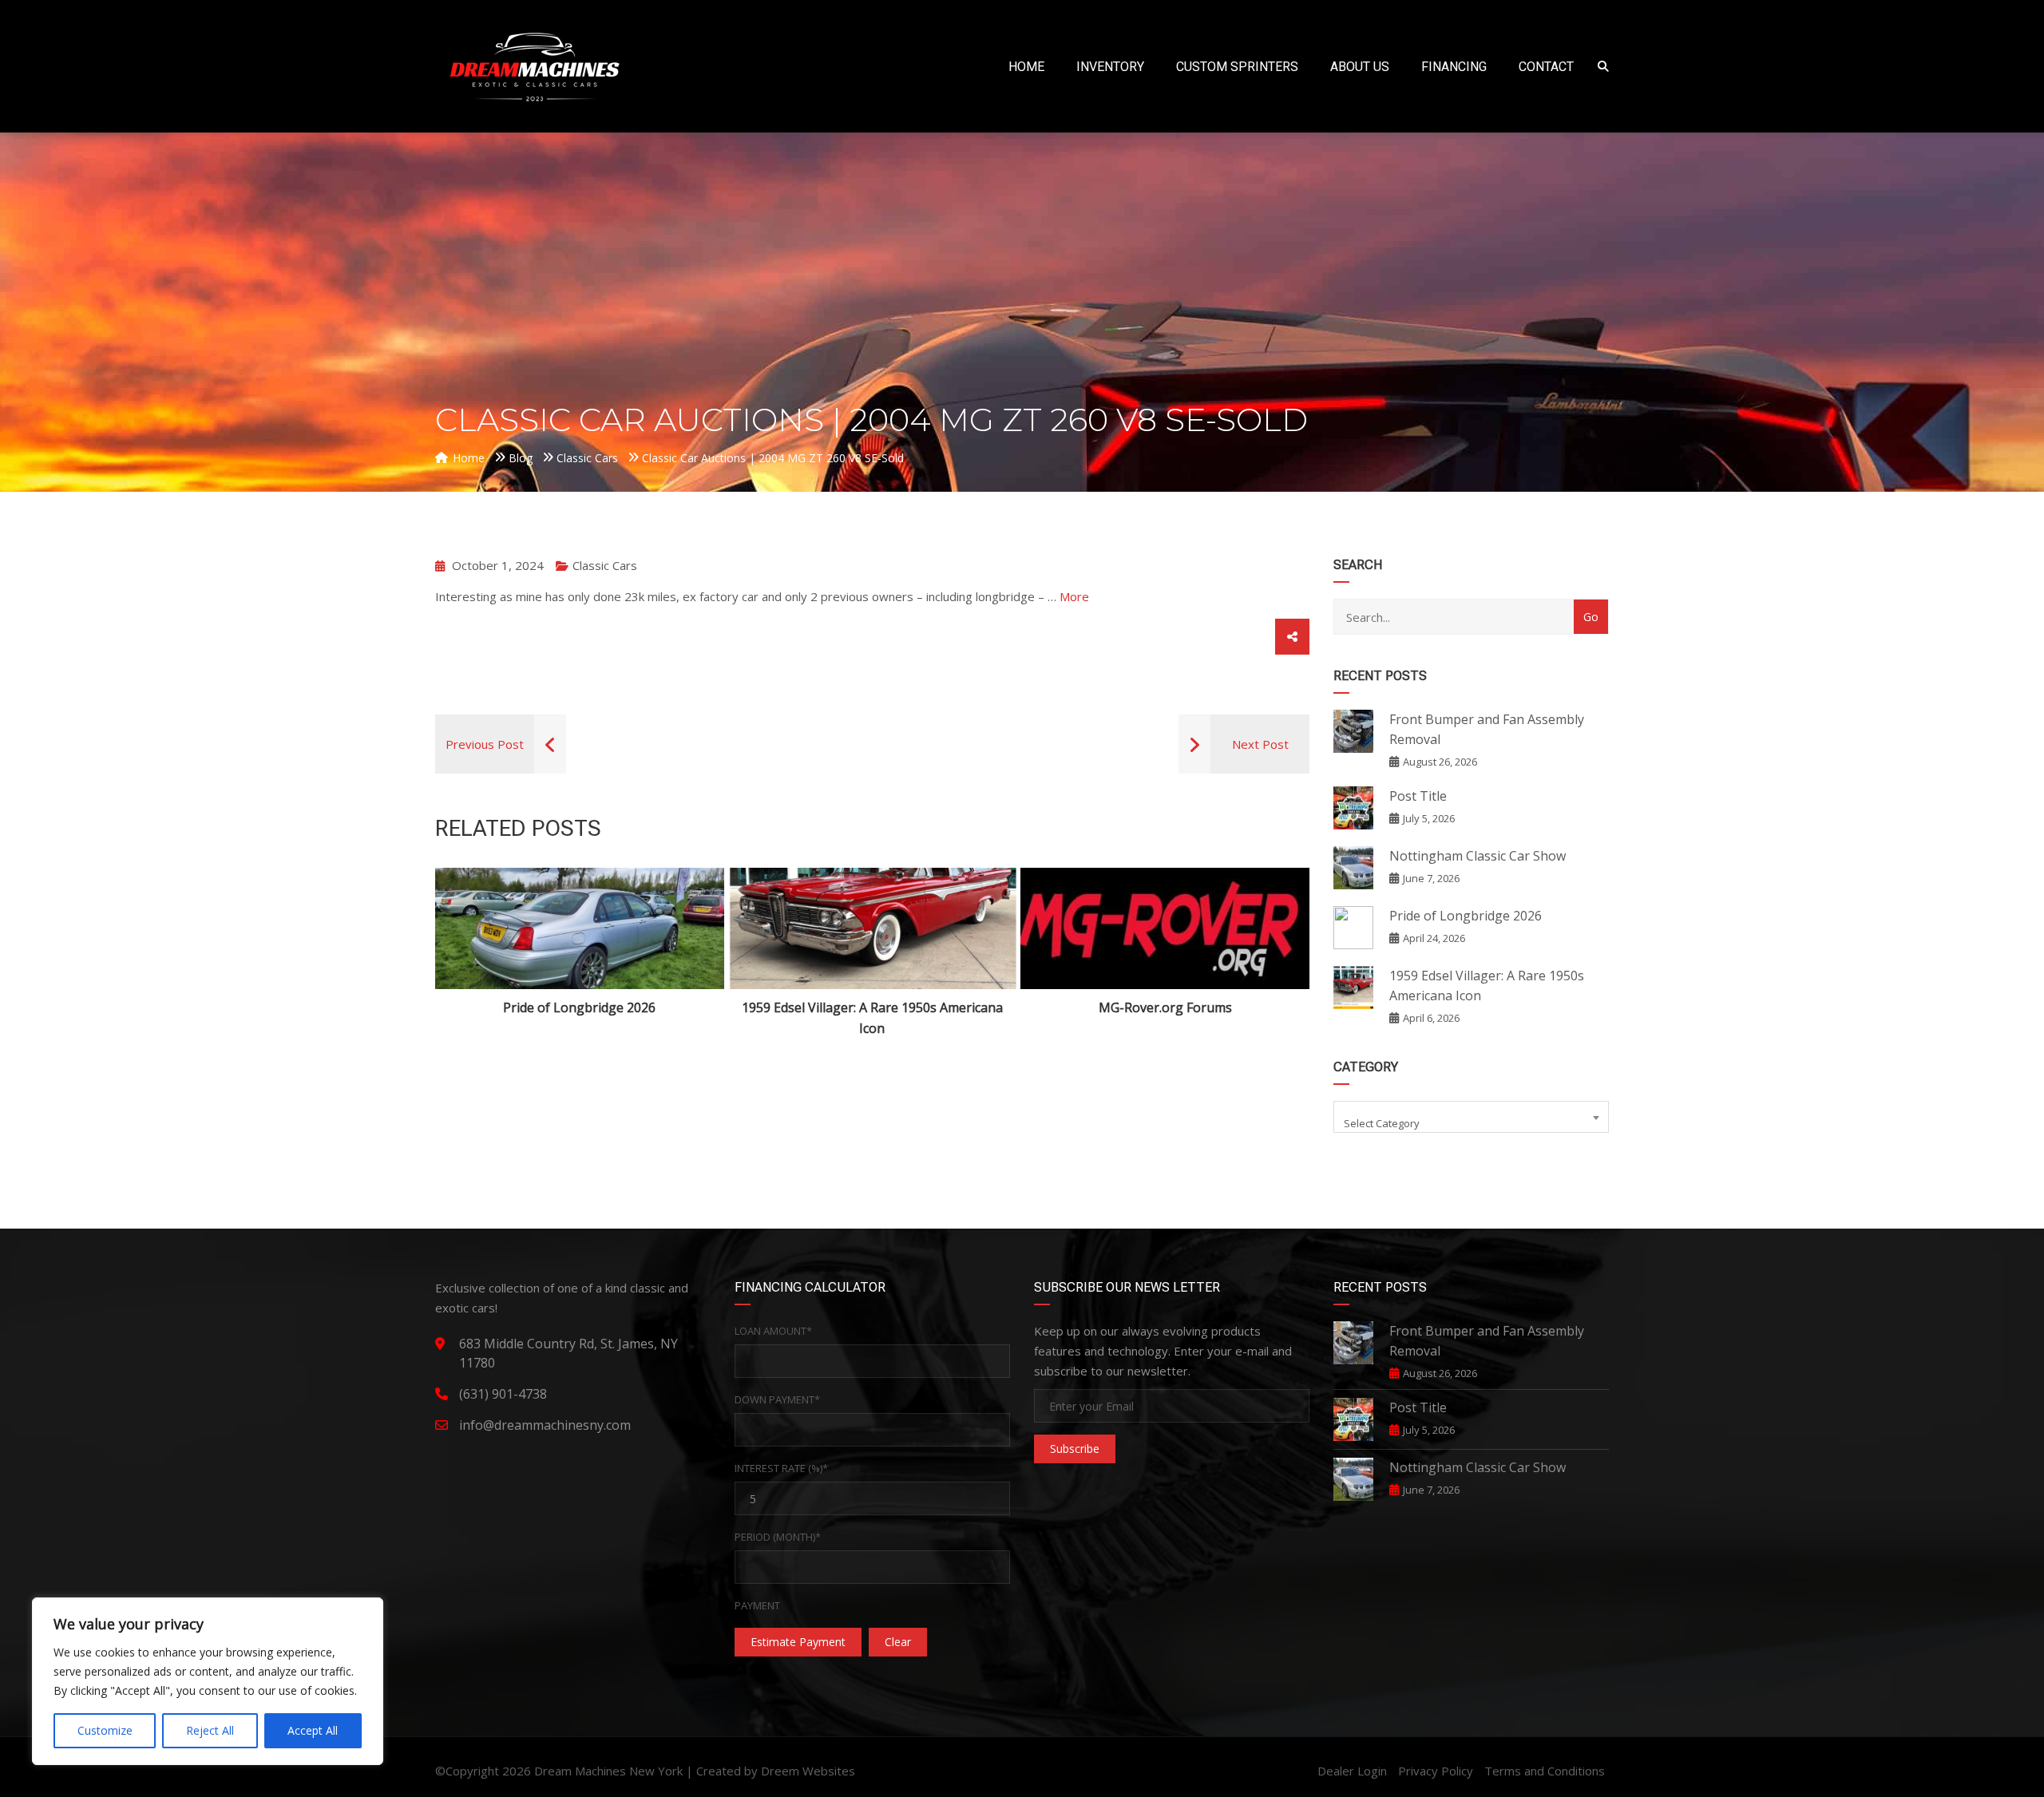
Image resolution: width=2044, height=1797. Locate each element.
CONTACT (1546, 67)
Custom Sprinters (1237, 67)
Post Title (1418, 796)
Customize (105, 1730)
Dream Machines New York (608, 1771)
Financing (1454, 67)
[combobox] (1471, 1117)
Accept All (313, 1730)
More (1074, 596)
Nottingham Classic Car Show (1478, 856)
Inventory (1110, 67)
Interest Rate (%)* (781, 1468)
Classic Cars (605, 565)
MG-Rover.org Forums (1165, 1007)
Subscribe (1075, 1449)
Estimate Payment (798, 1642)
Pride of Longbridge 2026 (579, 1007)
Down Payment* (777, 1399)
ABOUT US (1360, 67)
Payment (757, 1605)
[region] (208, 1681)
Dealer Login (1352, 1771)
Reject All (210, 1730)
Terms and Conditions (1545, 1771)
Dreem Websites (808, 1771)
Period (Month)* (778, 1537)
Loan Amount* (773, 1331)
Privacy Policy (1436, 1771)
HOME (1026, 67)
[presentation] (470, 953)
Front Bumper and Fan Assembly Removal (1487, 729)
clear (898, 1642)
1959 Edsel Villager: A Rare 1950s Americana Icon (872, 1018)
